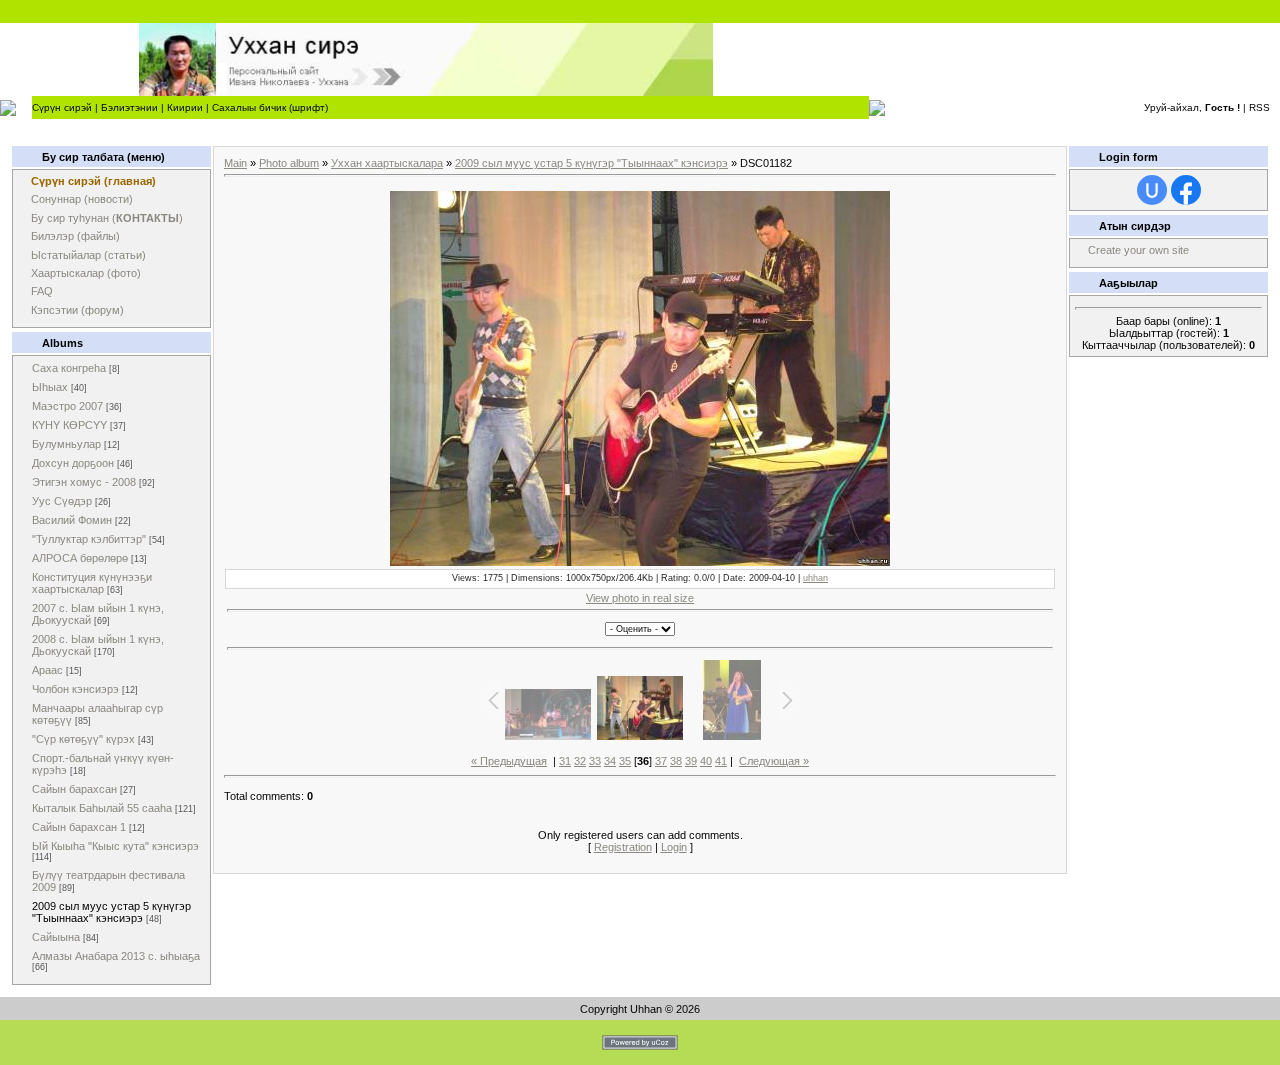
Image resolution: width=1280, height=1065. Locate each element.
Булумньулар (66, 444)
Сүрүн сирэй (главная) (93, 181)
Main (235, 163)
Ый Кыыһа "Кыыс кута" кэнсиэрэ (115, 846)
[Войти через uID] (1152, 190)
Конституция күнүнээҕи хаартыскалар (92, 583)
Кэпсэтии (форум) (77, 310)
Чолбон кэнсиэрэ (75, 689)
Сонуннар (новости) (82, 199)
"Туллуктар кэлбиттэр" (89, 539)
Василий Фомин (72, 520)
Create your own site (1138, 250)
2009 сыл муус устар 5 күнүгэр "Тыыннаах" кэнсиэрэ (111, 912)
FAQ (42, 291)
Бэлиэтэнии (129, 107)
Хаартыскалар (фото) (86, 273)
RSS (1259, 107)
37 (661, 761)
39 (691, 761)
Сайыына (56, 937)
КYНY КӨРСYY (69, 425)
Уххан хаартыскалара (387, 163)
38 (676, 761)
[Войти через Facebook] (1186, 190)
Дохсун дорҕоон (73, 463)
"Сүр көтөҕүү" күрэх (83, 739)
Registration (623, 847)
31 (565, 761)
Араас (47, 670)
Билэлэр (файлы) (75, 236)
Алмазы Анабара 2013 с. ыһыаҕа (116, 956)
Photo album (289, 163)
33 (595, 761)
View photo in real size (640, 598)
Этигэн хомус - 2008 (84, 482)
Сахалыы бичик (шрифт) (270, 107)
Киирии (185, 107)
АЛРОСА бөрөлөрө (80, 558)
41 (721, 761)
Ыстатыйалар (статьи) (88, 255)
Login (674, 847)
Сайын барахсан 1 (79, 827)
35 (625, 761)
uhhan (815, 578)
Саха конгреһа (69, 368)
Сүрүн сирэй (62, 107)
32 (580, 761)
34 (610, 761)
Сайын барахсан (74, 789)
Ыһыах (50, 387)
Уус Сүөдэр (62, 501)
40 (706, 761)
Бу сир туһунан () (107, 218)
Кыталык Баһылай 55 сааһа (102, 808)
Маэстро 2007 (67, 406)
